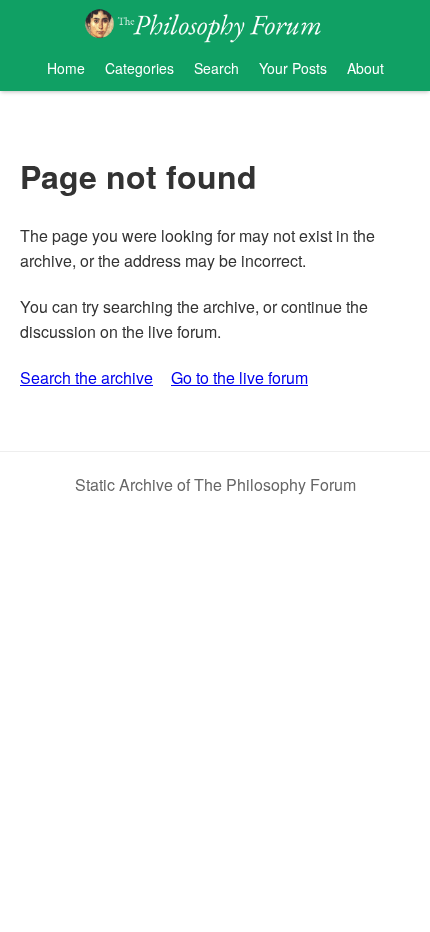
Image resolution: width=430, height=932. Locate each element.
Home (66, 68)
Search (216, 68)
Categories (139, 68)
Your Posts (293, 68)
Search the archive (86, 377)
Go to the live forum (239, 377)
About (365, 68)
